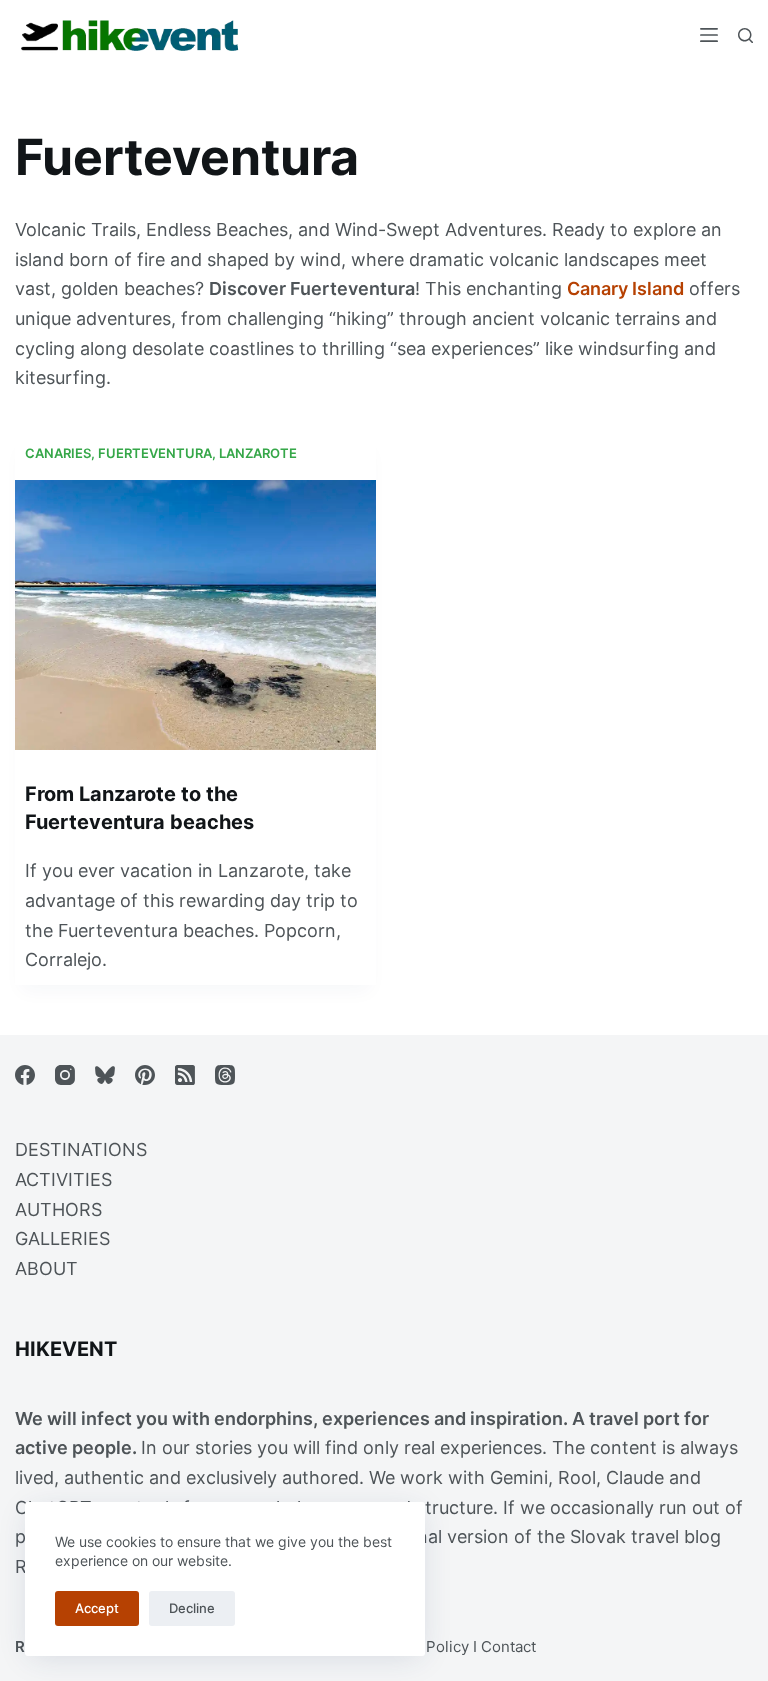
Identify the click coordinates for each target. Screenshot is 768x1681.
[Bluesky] (105, 1075)
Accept (97, 1608)
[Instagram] (65, 1075)
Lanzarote (258, 453)
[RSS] (185, 1075)
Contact (508, 1646)
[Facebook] (25, 1075)
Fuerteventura (155, 453)
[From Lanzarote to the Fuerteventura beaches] (195, 615)
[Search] (745, 35)
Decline (192, 1608)
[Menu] (709, 35)
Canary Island (625, 288)
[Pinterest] (145, 1075)
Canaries (58, 453)
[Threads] (225, 1075)
